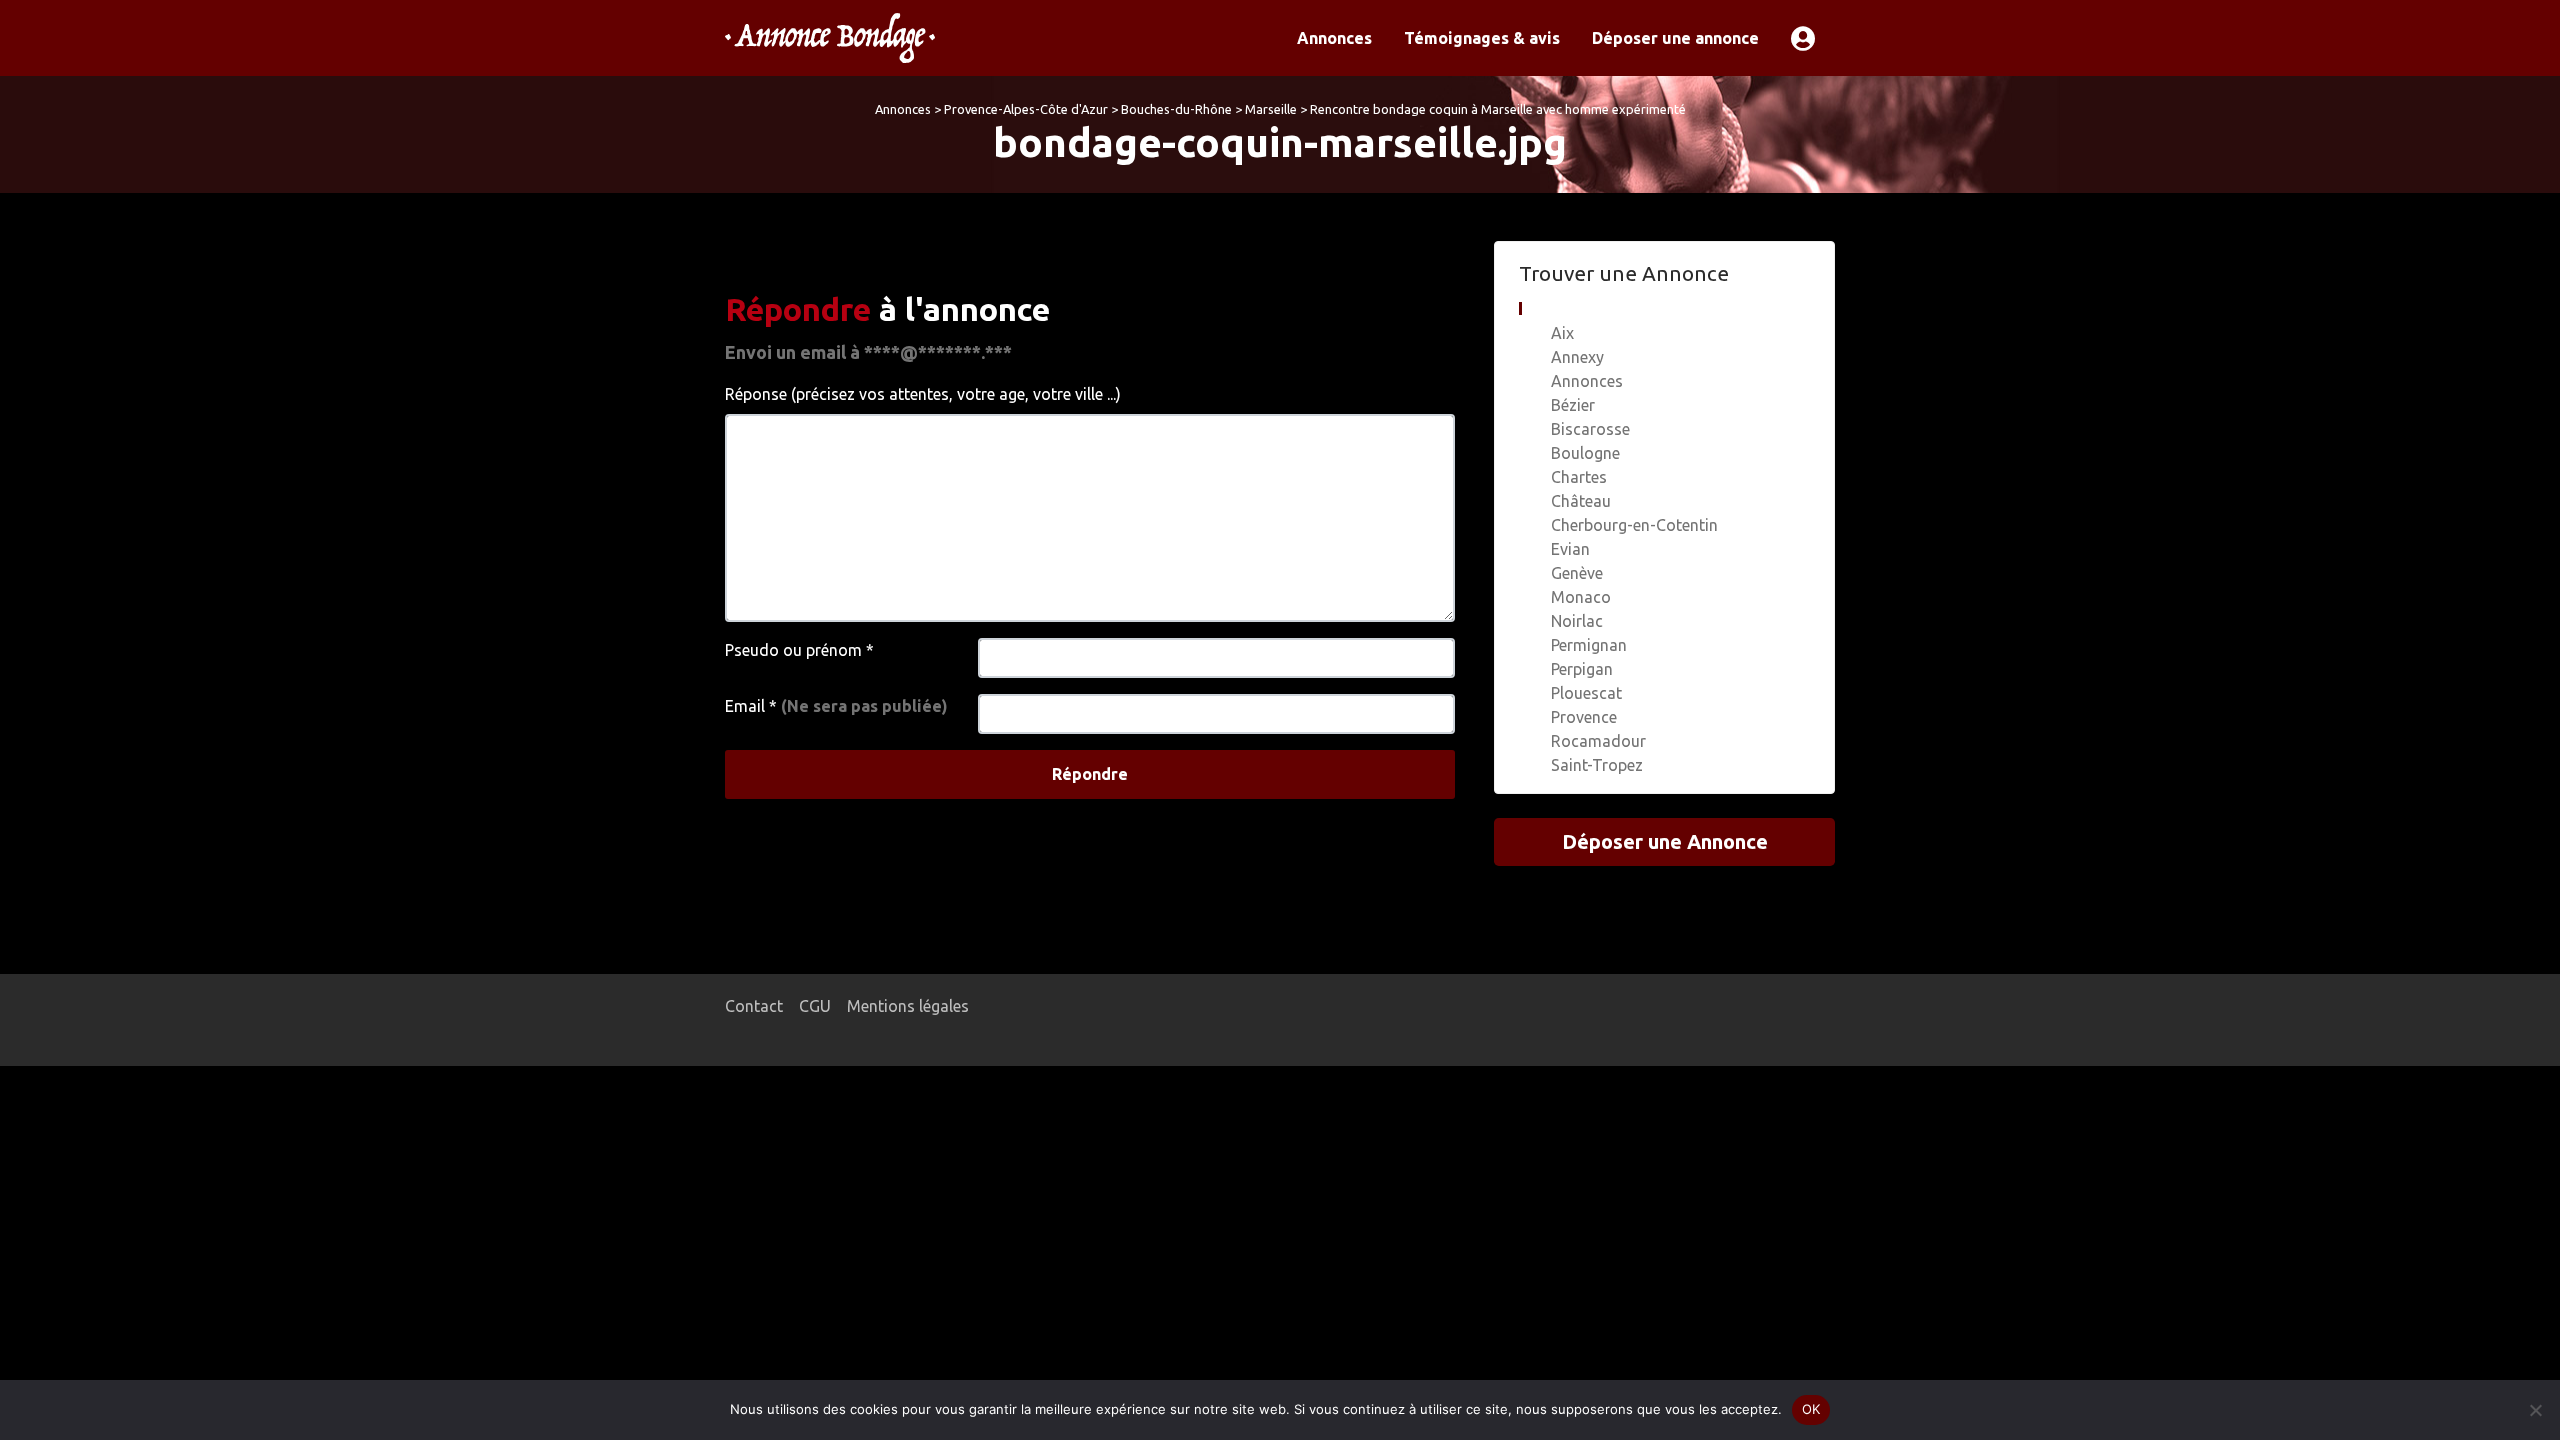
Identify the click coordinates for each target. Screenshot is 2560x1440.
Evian (1570, 549)
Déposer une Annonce (1665, 841)
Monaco (1581, 597)
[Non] (2535, 1410)
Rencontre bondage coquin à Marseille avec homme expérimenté (1498, 109)
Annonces (1334, 38)
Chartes (1579, 477)
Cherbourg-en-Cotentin (1634, 525)
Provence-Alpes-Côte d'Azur (1026, 109)
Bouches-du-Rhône (1176, 109)
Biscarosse (1590, 429)
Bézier (1573, 405)
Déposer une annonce (1675, 38)
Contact (754, 1006)
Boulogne (1585, 453)
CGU (815, 1006)
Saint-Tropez (1597, 765)
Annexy (1577, 357)
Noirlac (1577, 621)
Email (836, 706)
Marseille (1271, 109)
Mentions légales (908, 1006)
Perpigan (1582, 669)
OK (1811, 1409)
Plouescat (1586, 693)
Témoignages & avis (1482, 38)
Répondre (1090, 774)
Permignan (1589, 645)
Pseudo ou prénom (799, 650)
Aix (1562, 333)
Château (1581, 501)
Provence (1584, 717)
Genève (1577, 573)
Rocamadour (1598, 741)
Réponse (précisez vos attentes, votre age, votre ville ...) (923, 394)
